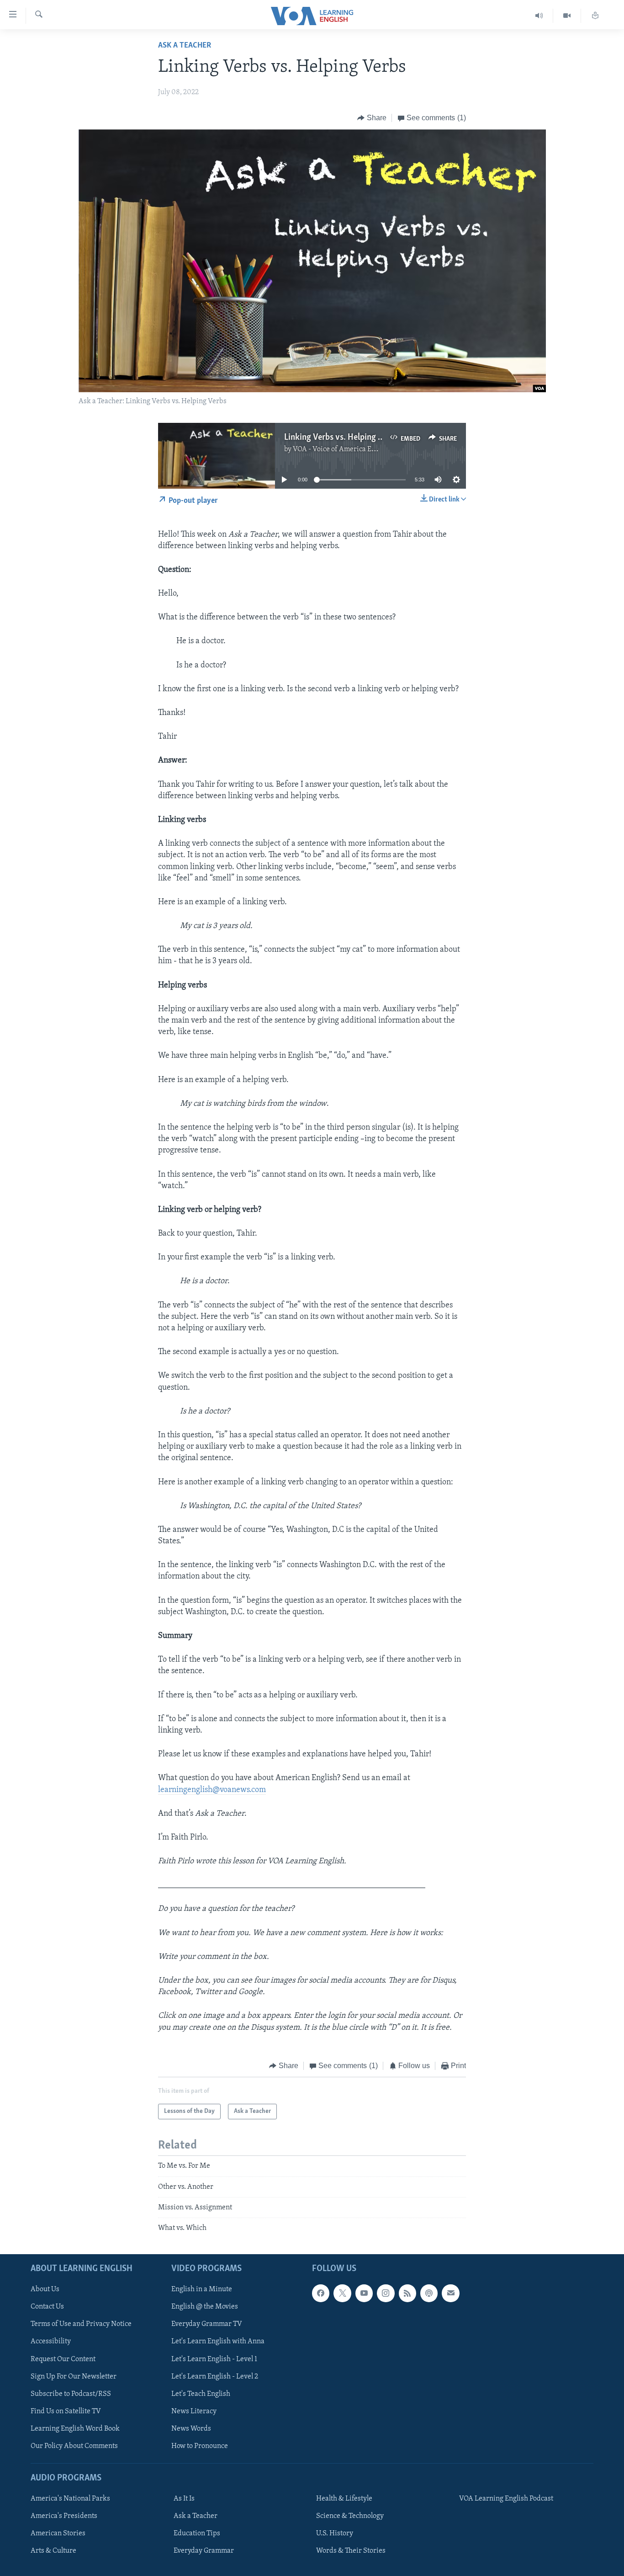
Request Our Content (63, 2359)
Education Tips (197, 2533)
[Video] (567, 16)
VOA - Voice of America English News (351, 449)
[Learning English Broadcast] (539, 16)
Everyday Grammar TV (207, 2324)
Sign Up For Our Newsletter (74, 2376)
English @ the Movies (205, 2307)
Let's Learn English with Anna (218, 2341)
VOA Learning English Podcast (506, 2499)
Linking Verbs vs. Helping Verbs (341, 437)
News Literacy (194, 2411)
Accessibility (51, 2341)
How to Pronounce (200, 2446)
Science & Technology (350, 2516)
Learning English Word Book (75, 2428)
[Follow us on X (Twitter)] (342, 2293)
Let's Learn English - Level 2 (215, 2376)
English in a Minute (202, 2289)
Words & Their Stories (351, 2551)
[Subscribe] (450, 2293)
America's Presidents (64, 2516)
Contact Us (47, 2307)
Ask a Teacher (185, 46)
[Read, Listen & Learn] (595, 16)
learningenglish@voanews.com (212, 1790)
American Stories (58, 2533)
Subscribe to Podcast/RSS (71, 2394)
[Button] (372, 118)
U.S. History (335, 2533)
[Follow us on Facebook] (321, 2293)
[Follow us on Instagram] (386, 2293)
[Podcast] (429, 2293)
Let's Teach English (201, 2394)
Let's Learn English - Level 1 (214, 2359)
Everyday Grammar (204, 2551)
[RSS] (407, 2293)
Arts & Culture (53, 2551)
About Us (45, 2289)
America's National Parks (70, 2499)
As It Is (184, 2499)
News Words (191, 2428)
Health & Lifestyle (344, 2499)
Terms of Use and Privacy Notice (81, 2324)
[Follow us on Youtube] (364, 2293)
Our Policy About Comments (74, 2446)
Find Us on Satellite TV (66, 2411)
